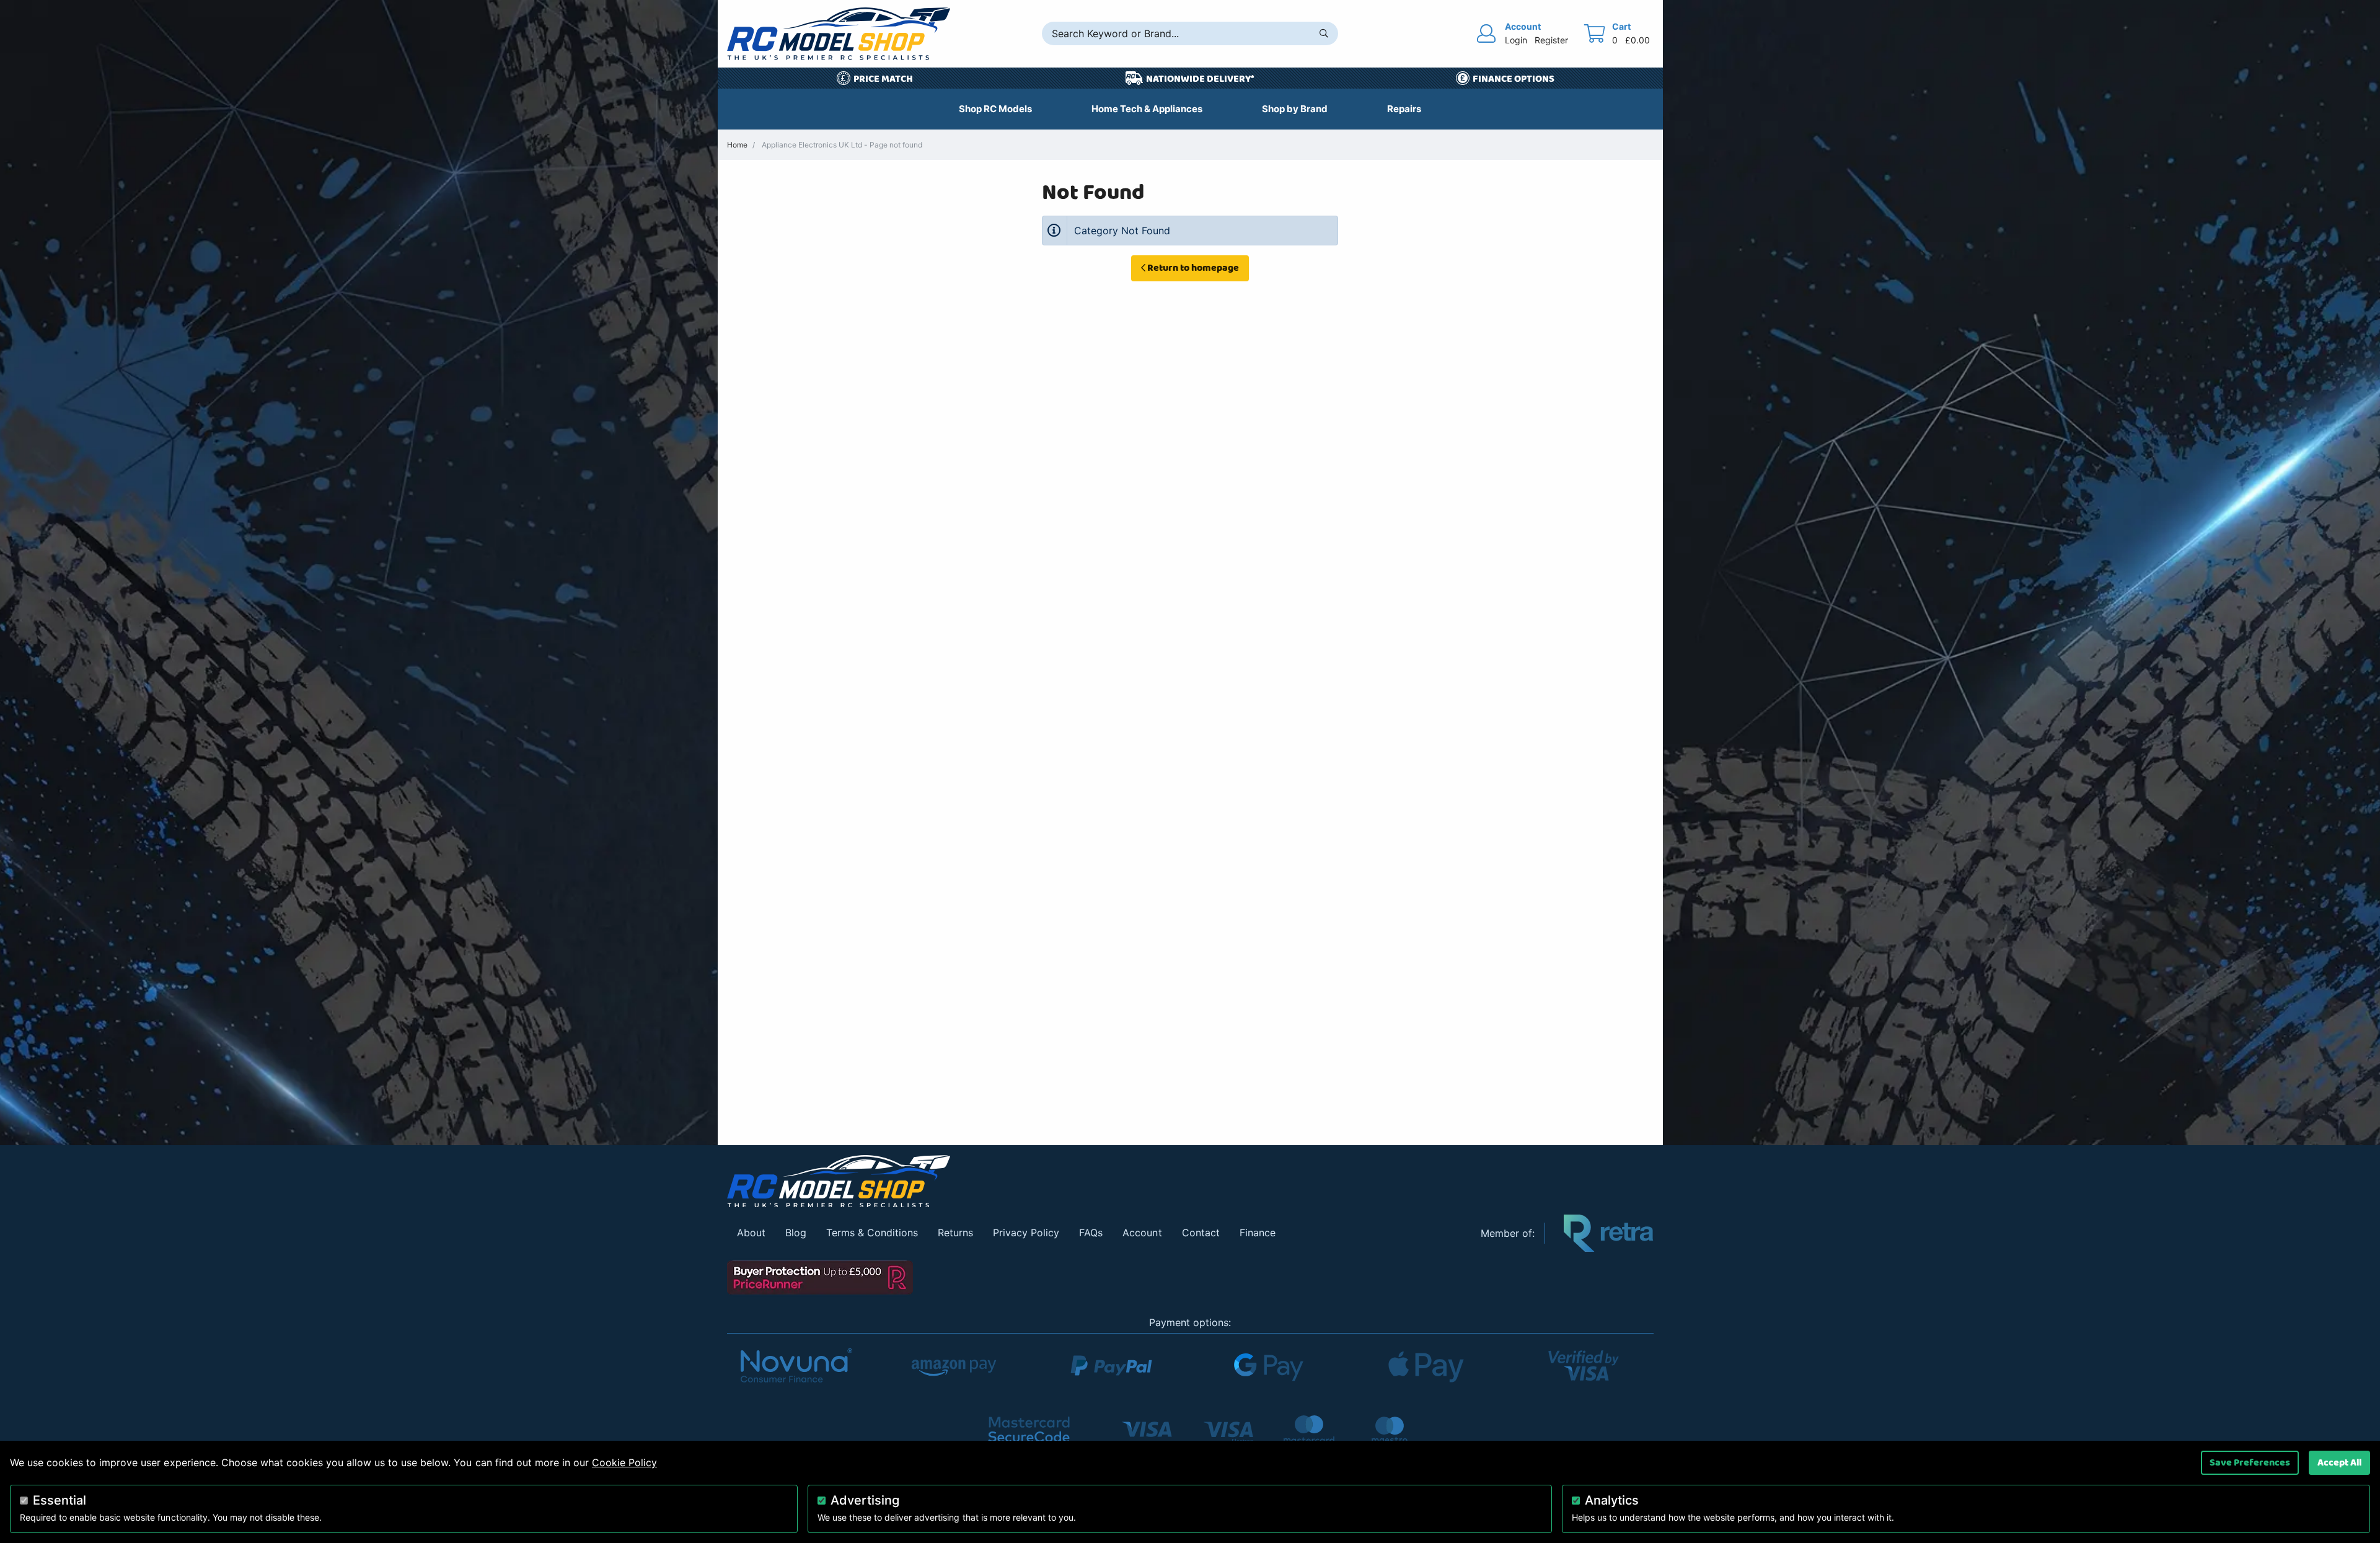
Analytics (1612, 1500)
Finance (1258, 1233)
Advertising (865, 1500)
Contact (1201, 1233)
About (751, 1233)
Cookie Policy (624, 1462)
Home (737, 145)
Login (1516, 40)
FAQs (1091, 1233)
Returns (955, 1233)
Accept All (2339, 1462)
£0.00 (1637, 40)
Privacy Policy (1026, 1233)
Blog (796, 1233)
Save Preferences (2250, 1462)
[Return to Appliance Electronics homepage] (1095, 1181)
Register (1551, 40)
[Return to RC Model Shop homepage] (839, 34)
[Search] (1324, 33)
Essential (59, 1500)
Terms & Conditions (872, 1233)
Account (1142, 1233)
